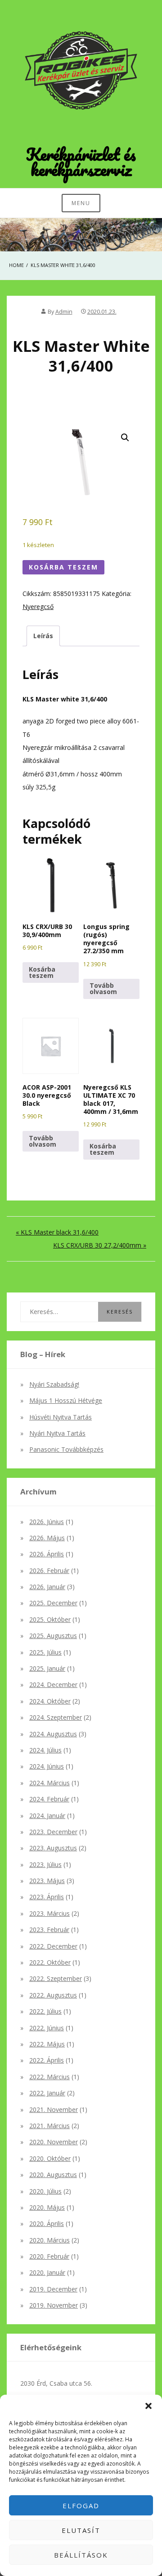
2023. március (49, 1913)
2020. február (49, 2256)
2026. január (47, 1587)
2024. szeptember (56, 1717)
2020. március (49, 2240)
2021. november (54, 2109)
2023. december (53, 1832)
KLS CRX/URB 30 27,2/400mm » (100, 1245)
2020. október (50, 2158)
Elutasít (81, 2530)
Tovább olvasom (103, 988)
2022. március (49, 2077)
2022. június (47, 2028)
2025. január (47, 1668)
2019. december (53, 2289)
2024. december (53, 1684)
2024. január (47, 1816)
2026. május (47, 1538)
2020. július (45, 2191)
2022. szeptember (56, 1978)
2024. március (49, 1783)
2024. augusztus (53, 1734)
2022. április (47, 2060)
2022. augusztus (53, 1995)
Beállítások (81, 2555)
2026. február (49, 1571)
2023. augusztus (53, 1848)
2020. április (47, 2223)
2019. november (54, 2305)
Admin (64, 312)
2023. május (47, 1881)
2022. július (45, 2011)
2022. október (50, 1962)
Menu (81, 203)
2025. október (50, 1619)
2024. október (50, 1701)
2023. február (49, 1930)
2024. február (49, 1799)
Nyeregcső (38, 607)
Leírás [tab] (43, 636)
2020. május (47, 2207)
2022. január (47, 2093)
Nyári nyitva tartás (57, 1433)
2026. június (47, 1522)
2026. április (47, 1554)
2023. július (45, 1864)
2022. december (53, 1946)
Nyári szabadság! (54, 1384)
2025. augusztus (53, 1636)
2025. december (53, 1603)
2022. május (47, 2044)
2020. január (47, 2272)
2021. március (49, 2126)
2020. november (54, 2142)
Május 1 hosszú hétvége (66, 1400)
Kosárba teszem (63, 567)
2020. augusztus (53, 2175)
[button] (148, 2406)
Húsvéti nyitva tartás (61, 1417)
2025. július (45, 1652)
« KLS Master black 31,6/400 (57, 1232)
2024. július (45, 1750)
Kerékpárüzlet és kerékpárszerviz (81, 162)
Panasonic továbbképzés (66, 1449)
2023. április (47, 1897)
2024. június (47, 1766)
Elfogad (81, 2506)
